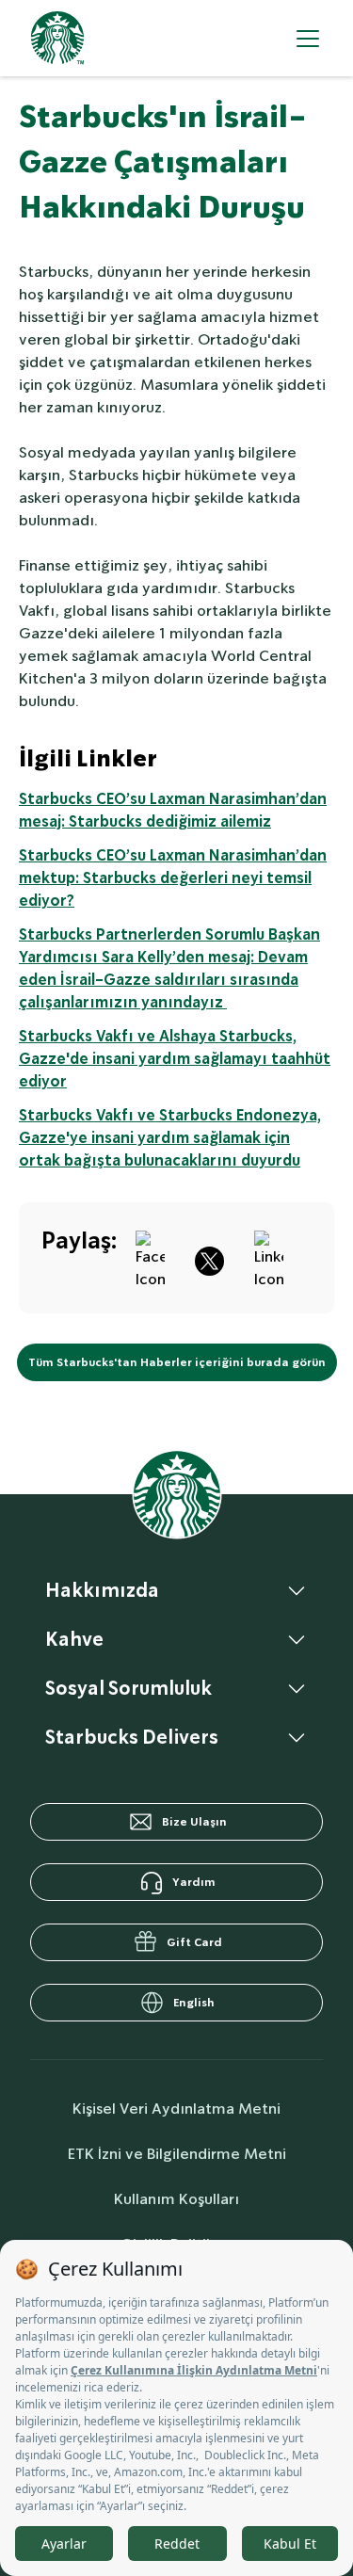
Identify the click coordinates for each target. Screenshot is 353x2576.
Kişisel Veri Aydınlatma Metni (176, 2109)
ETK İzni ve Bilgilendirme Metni (177, 2154)
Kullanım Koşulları (176, 2199)
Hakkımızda (102, 1590)
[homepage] (57, 38)
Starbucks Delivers (132, 1737)
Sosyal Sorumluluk (128, 1688)
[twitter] (209, 1258)
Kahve (74, 1639)
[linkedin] (269, 1258)
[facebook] (150, 1258)
